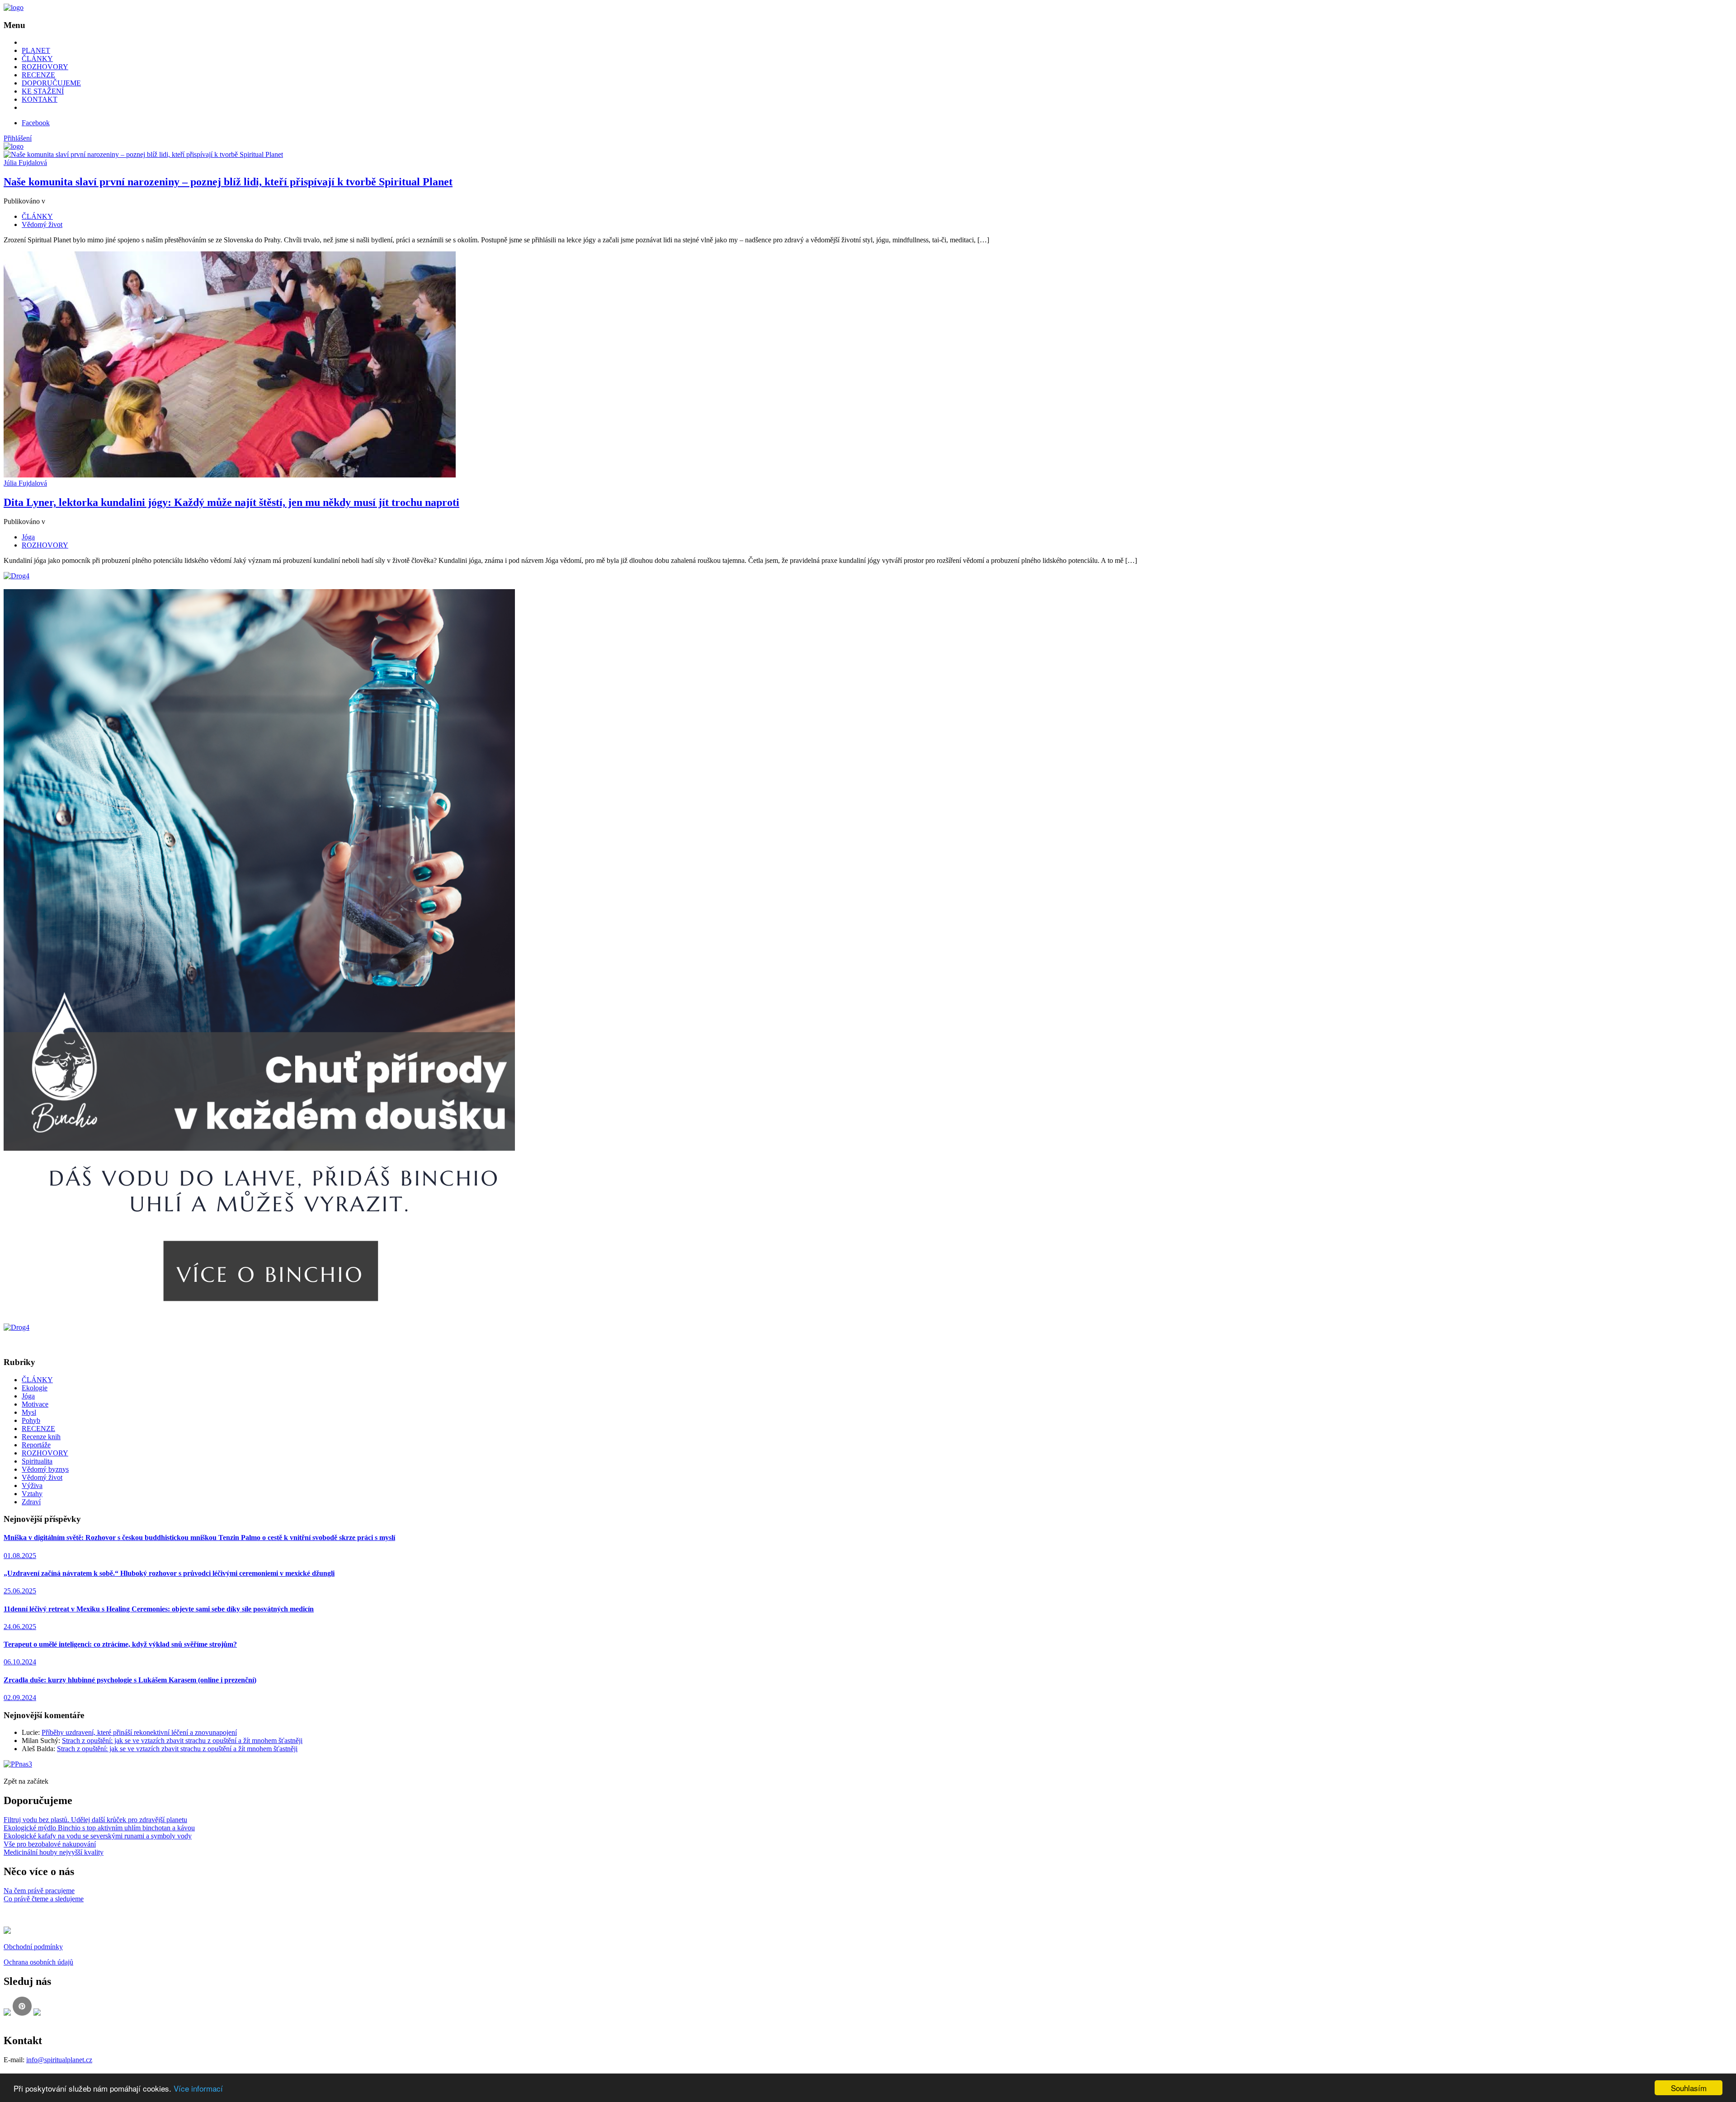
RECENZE (38, 75)
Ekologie (35, 1388)
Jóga (28, 537)
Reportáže (36, 1445)
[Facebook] (7, 2013)
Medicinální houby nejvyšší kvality (54, 1852)
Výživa (32, 1486)
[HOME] (14, 7)
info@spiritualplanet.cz (59, 2060)
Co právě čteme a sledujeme (44, 1899)
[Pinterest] (22, 2013)
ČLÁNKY (37, 59)
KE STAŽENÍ (43, 91)
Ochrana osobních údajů (38, 1962)
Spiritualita (37, 1461)
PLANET (36, 50)
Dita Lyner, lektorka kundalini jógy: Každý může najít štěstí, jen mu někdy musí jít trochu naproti (231, 502)
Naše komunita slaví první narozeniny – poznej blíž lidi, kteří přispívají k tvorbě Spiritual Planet (228, 182)
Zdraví (31, 1502)
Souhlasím (1689, 2088)
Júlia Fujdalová (25, 163)
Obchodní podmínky (33, 1947)
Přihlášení (18, 138)
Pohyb (31, 1420)
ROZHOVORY (45, 67)
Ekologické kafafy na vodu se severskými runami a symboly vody (98, 1836)
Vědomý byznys (45, 1469)
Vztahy (32, 1494)
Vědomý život (42, 224)
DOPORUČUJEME (51, 83)
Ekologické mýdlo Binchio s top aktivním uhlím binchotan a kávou (99, 1828)
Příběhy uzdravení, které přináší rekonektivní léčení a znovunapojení (139, 1732)
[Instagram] (37, 2013)
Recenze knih (41, 1437)
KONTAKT (40, 99)
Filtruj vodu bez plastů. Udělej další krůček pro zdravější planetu (95, 1820)
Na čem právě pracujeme (39, 1891)
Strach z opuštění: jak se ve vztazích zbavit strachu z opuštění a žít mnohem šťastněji (182, 1741)
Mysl (29, 1412)
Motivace (35, 1404)
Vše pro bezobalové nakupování (50, 1844)
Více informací (198, 2088)
